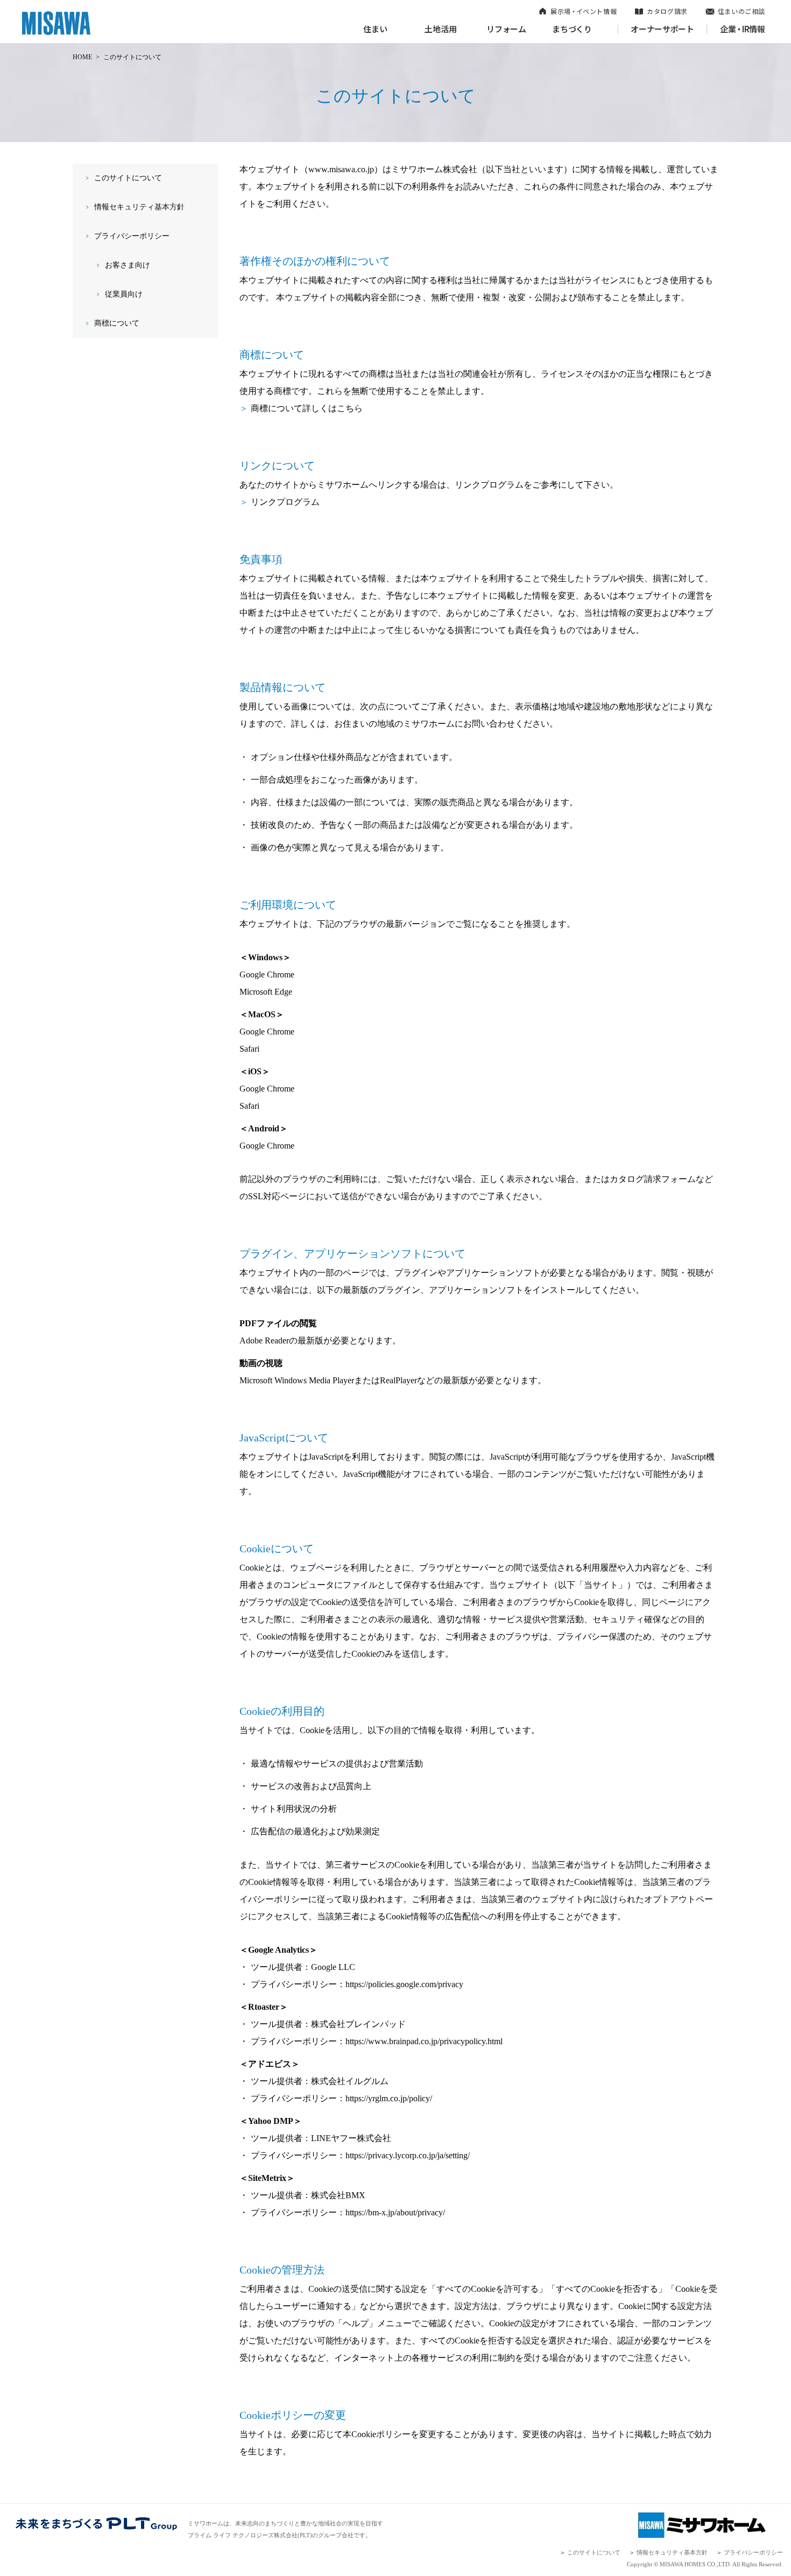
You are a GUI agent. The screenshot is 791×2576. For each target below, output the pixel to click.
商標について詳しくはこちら (307, 408)
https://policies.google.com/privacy (404, 1984)
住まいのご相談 (741, 11)
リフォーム (506, 29)
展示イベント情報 (584, 11)
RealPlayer (398, 1380)
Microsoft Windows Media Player (297, 1380)
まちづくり (572, 29)
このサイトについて (128, 178)
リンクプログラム (285, 502)
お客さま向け (128, 265)
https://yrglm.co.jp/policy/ (389, 2098)
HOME (82, 57)
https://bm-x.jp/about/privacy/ (395, 2212)
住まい (375, 29)
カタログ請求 (667, 11)
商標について (117, 323)
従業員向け (124, 294)
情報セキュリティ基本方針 (139, 207)
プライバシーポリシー (132, 236)
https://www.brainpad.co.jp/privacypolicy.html (424, 2041)
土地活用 (441, 29)
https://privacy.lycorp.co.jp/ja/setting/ (408, 2155)
